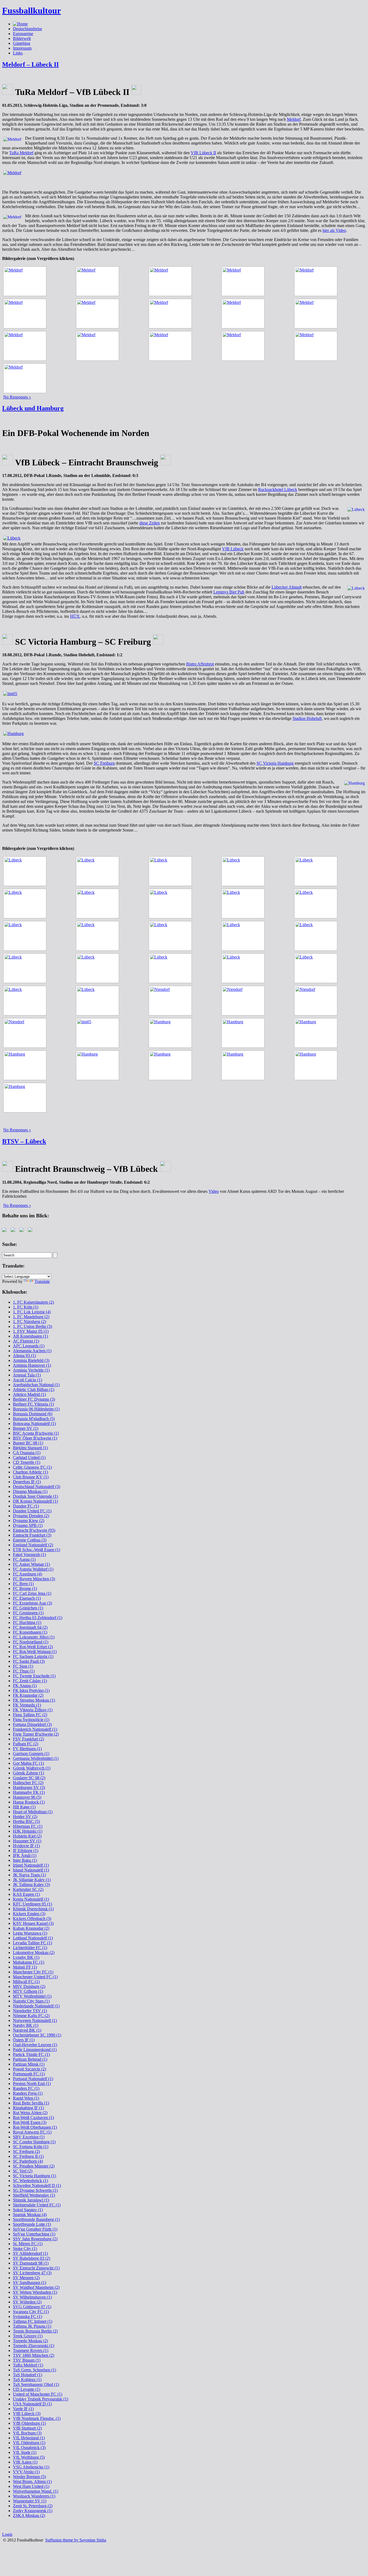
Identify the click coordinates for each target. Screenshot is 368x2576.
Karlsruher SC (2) (28, 1889)
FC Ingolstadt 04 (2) (30, 1627)
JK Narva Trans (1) (29, 1875)
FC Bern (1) (23, 1584)
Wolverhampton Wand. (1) (36, 2491)
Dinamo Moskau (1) (30, 1491)
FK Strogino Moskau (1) (34, 1700)
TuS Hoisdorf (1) (27, 2375)
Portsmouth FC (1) (29, 2074)
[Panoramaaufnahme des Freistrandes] (184, 694)
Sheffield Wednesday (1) (34, 2195)
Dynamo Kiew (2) (29, 1521)
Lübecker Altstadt (287, 587)
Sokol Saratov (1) (28, 2210)
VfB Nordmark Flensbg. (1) (37, 2418)
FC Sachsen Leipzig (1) (33, 1656)
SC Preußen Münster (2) (34, 2166)
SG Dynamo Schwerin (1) (35, 2190)
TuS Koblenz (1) (27, 2380)
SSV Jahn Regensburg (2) (35, 2239)
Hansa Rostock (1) (29, 1802)
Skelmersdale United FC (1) (37, 2205)
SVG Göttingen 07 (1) (32, 2307)
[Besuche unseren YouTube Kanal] (31, 1231)
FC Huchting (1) (27, 1622)
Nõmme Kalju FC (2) (31, 2016)
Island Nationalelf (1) (31, 1870)
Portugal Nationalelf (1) (33, 2079)
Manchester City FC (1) (33, 1972)
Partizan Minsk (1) (29, 2064)
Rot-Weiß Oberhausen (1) (35, 2127)
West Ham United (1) (31, 2486)
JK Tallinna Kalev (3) (31, 1885)
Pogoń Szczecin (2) (29, 2069)
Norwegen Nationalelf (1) (35, 2020)
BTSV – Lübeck (24, 1141)
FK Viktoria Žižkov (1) (33, 1710)
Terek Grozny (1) (28, 2336)
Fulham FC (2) (26, 1744)
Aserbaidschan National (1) (36, 1385)
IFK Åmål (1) (25, 1855)
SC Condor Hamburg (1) (34, 2142)
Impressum (22, 48)
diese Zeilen (150, 523)
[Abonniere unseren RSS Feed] (23, 1231)
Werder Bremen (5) (29, 2477)
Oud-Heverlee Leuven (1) (35, 2045)
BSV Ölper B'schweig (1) (35, 1438)
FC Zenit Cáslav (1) (30, 1681)
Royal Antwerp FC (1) (32, 2132)
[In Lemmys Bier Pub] (172, 936)
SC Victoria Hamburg (275, 763)
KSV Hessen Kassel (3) (33, 1923)
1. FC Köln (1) (26, 1307)
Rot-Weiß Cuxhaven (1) (33, 2118)
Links (18, 53)
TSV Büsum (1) (27, 2360)
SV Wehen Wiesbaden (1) (35, 2292)
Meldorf (294, 119)
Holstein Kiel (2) (27, 1836)
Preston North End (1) (32, 2084)
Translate (42, 1281)
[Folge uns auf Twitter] (14, 1231)
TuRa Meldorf (21, 153)
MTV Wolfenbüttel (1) (32, 1996)
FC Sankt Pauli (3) (29, 1661)
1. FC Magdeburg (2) (31, 1317)
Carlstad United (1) (29, 1457)
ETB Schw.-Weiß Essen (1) (37, 1550)
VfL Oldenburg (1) (29, 2443)
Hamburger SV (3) (29, 1787)
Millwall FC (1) (26, 1982)
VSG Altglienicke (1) (31, 2467)
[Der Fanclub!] (172, 314)
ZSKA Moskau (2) (29, 2515)
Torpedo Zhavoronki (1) (34, 2346)
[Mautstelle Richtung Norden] (172, 1001)
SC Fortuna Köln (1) (31, 2147)
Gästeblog (22, 43)
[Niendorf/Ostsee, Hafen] (245, 1001)
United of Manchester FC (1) (38, 2394)
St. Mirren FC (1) (28, 2244)
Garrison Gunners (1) (31, 1754)
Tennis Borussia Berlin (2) (35, 2331)
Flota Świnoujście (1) (31, 1720)
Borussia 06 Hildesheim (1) (36, 1409)
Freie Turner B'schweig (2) (36, 1734)
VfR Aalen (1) (25, 2462)
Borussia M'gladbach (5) (34, 1419)
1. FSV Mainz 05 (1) (31, 1331)
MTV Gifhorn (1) (28, 1991)
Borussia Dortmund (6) (33, 1414)
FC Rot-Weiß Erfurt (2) (33, 1647)
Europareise (23, 34)
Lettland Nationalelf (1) (33, 1938)
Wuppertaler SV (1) (30, 2501)
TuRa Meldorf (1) (28, 2365)
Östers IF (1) (24, 2040)
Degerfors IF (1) (27, 1482)
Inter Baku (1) (25, 1860)
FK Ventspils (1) (27, 1705)
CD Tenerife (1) (27, 1462)
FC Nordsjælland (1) (31, 1642)
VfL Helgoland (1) (29, 2438)
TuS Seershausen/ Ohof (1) (36, 2384)
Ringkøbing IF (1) (28, 2108)
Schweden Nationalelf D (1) (37, 2185)
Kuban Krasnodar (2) (31, 1928)
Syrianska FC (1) (27, 2316)
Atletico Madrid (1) (29, 1394)
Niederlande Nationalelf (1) (36, 2006)
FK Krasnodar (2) (28, 1695)
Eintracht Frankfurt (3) (32, 1535)
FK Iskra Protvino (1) (31, 1690)
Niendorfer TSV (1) (30, 2011)
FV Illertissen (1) (27, 1749)
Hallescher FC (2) (28, 1783)
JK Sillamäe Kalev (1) (32, 1880)
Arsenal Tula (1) (27, 1375)
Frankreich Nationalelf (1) (35, 1729)
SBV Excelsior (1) (29, 2137)
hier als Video (334, 230)
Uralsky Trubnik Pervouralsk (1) (41, 2399)
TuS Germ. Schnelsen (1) (34, 2370)
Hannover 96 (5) (27, 1797)
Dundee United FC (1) (32, 1511)
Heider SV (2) (25, 1817)
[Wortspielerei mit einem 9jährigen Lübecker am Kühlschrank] (99, 968)
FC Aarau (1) (24, 1559)
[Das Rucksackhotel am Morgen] (26, 968)
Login (7, 2534)
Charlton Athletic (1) (30, 1472)
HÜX (75, 616)
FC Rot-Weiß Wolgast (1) (35, 1652)
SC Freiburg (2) (26, 2151)
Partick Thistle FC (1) (31, 2054)
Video (214, 1191)
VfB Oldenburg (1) (29, 2423)
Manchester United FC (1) (35, 1977)
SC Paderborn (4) (28, 2161)
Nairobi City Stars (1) (31, 2001)
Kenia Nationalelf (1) (31, 1899)
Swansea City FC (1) (31, 2312)
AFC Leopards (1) (29, 1346)
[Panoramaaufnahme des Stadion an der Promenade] (184, 173)
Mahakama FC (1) (29, 1962)
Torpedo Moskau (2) (30, 2341)
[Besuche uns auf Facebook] (5, 1231)
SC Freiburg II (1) (28, 2156)
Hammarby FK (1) (29, 1792)
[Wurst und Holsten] (172, 281)
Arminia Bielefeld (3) (31, 1360)
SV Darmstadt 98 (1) (31, 2263)
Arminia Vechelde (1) (31, 1370)
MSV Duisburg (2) (29, 1986)
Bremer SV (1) (26, 1428)
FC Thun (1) (24, 1671)
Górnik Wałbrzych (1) (32, 1768)
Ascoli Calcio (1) (27, 1380)
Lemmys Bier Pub (229, 592)
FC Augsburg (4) (27, 1574)
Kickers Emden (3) (29, 1914)
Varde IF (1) (23, 2409)
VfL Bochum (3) (27, 2433)
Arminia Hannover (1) (32, 1365)
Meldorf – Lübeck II (30, 64)
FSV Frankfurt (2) (28, 1739)
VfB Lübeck (233, 549)
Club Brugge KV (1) (31, 1477)
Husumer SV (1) (27, 1841)
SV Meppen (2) (26, 2278)
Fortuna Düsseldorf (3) (32, 1724)
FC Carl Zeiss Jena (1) (32, 1593)
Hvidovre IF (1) (26, 1846)
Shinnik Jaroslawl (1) (31, 2200)
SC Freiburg (104, 763)
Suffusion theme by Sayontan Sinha (76, 2540)
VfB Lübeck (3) (27, 2414)
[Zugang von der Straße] (26, 281)
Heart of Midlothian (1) (33, 1812)
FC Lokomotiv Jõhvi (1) (34, 1637)
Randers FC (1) (26, 2088)
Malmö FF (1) (25, 1967)
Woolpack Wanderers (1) (34, 2496)
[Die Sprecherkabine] (245, 281)
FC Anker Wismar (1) (31, 1564)
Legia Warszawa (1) (30, 1933)
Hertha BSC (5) (26, 1821)
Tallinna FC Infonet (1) (33, 2321)
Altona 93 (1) (24, 1356)
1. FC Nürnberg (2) (29, 1322)
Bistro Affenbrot (200, 664)
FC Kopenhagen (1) (30, 1632)
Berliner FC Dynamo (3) (34, 1399)
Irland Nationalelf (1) (31, 1865)
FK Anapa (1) (25, 1686)
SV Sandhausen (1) (29, 2283)
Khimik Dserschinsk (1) (33, 1909)
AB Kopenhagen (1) (30, 1336)
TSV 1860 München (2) (34, 2355)
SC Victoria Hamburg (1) (34, 2176)
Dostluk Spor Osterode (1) (35, 1496)
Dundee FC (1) (26, 1506)
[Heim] (317, 314)
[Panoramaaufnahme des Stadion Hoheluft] (184, 734)
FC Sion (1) (23, 1666)
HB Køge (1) (24, 1807)
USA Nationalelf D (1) (32, 2404)
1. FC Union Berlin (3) (32, 1326)
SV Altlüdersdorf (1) (30, 2253)
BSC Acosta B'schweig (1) (36, 1433)
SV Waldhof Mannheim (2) (36, 2287)
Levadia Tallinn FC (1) (32, 1943)
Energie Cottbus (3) (30, 1540)
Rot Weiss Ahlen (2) (30, 2113)
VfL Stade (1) (25, 2452)
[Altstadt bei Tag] (172, 968)
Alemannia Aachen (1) (32, 1351)
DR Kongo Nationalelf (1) (35, 1501)
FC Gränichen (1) (28, 1608)
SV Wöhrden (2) (27, 2302)
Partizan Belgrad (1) (30, 2059)
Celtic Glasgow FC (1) (32, 1467)
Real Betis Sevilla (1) (31, 2103)
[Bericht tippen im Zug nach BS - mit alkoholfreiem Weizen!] (26, 378)
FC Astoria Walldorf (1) (33, 1569)
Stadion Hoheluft (307, 718)
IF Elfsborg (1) (26, 1851)
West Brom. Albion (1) (32, 2481)
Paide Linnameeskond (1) (35, 2050)
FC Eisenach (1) (27, 1598)
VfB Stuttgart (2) (27, 2428)
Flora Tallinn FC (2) (30, 1715)
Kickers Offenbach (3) (32, 1919)
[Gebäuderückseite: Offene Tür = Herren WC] (99, 281)
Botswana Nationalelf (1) (34, 1423)
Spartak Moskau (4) (30, 2215)
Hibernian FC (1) (28, 1826)
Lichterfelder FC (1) (30, 1948)
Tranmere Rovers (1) (31, 2350)
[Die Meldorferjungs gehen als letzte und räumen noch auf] (172, 346)
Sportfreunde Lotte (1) (32, 2224)
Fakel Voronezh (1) (29, 1555)
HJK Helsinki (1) (28, 1831)
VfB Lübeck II (203, 153)
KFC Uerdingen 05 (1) (32, 1904)
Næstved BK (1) (27, 2030)
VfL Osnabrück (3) (29, 2448)
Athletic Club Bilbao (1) (34, 1390)
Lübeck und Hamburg (33, 408)
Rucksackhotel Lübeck (278, 490)
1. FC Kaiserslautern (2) (33, 1302)
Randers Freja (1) (28, 2093)
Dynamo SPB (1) (28, 1525)
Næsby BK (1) (26, 2025)
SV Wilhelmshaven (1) (32, 2297)
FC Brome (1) (25, 1588)
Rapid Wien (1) (26, 2098)
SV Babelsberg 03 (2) (32, 2258)
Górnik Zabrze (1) (28, 1773)
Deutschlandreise (27, 29)
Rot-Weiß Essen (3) (30, 2122)
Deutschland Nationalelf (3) (37, 1487)
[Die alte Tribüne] (26, 1065)
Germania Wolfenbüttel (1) (36, 1758)
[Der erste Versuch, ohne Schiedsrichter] (172, 871)
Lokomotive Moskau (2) (34, 1952)
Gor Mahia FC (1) (28, 1763)
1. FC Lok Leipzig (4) (32, 1312)
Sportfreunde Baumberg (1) (36, 2219)
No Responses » (17, 397)
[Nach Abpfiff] (245, 1065)
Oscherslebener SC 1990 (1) (37, 2035)
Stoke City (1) (25, 2249)
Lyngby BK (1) (26, 1957)
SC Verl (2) (23, 2171)
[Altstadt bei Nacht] (317, 904)
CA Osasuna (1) (27, 1453)
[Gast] (26, 346)
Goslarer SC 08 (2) (29, 1778)
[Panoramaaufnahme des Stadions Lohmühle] (184, 538)
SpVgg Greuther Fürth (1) (35, 2229)
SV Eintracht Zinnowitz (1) (36, 2268)
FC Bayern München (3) (34, 1579)
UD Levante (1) (27, 2389)
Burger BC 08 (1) (28, 1443)
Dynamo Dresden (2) (31, 1516)
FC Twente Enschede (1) (34, 1676)
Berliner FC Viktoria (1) (33, 1404)
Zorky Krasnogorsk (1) (33, 2511)
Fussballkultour (32, 11)
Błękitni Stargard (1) (30, 1448)
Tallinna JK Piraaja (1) (32, 2326)
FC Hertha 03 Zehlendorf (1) (38, 1618)
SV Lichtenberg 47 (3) (32, 2273)
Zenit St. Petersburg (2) (33, 2506)
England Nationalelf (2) (33, 1545)
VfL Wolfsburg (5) (29, 2457)
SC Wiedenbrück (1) (30, 2181)
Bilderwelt (22, 38)
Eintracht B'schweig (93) (34, 1530)
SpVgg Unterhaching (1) (34, 2234)
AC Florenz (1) (26, 1341)
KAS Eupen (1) (26, 1894)
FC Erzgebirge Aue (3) (32, 1603)
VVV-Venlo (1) (26, 2472)
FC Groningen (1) (28, 1613)
